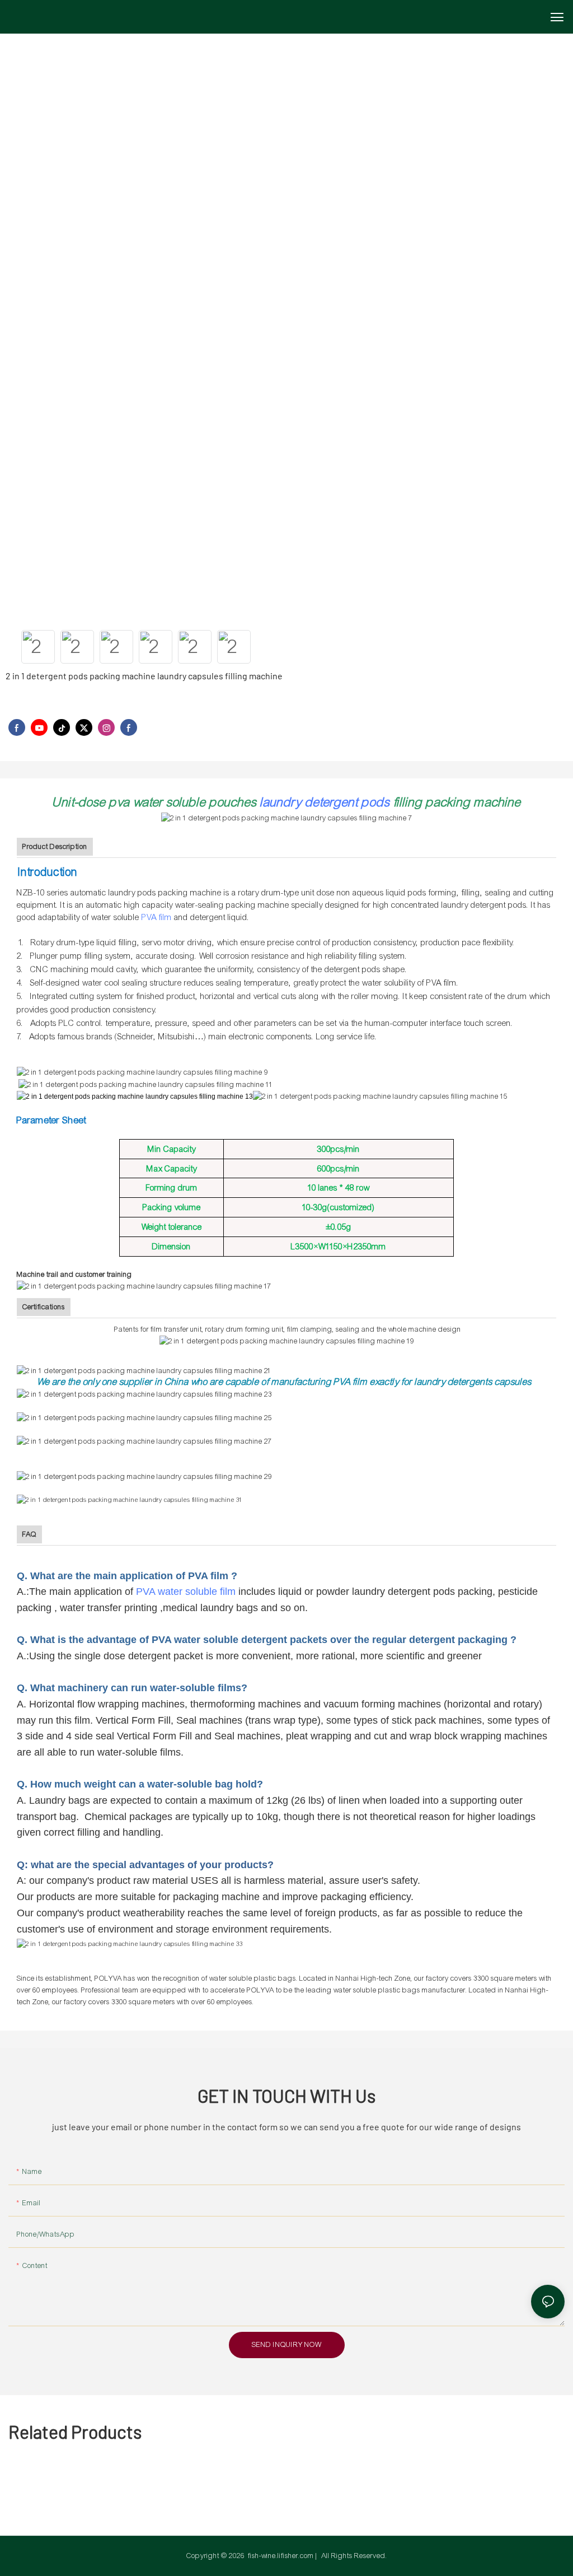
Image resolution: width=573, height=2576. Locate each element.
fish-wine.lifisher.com (281, 2556)
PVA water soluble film (186, 1592)
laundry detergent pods (325, 802)
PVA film (157, 917)
